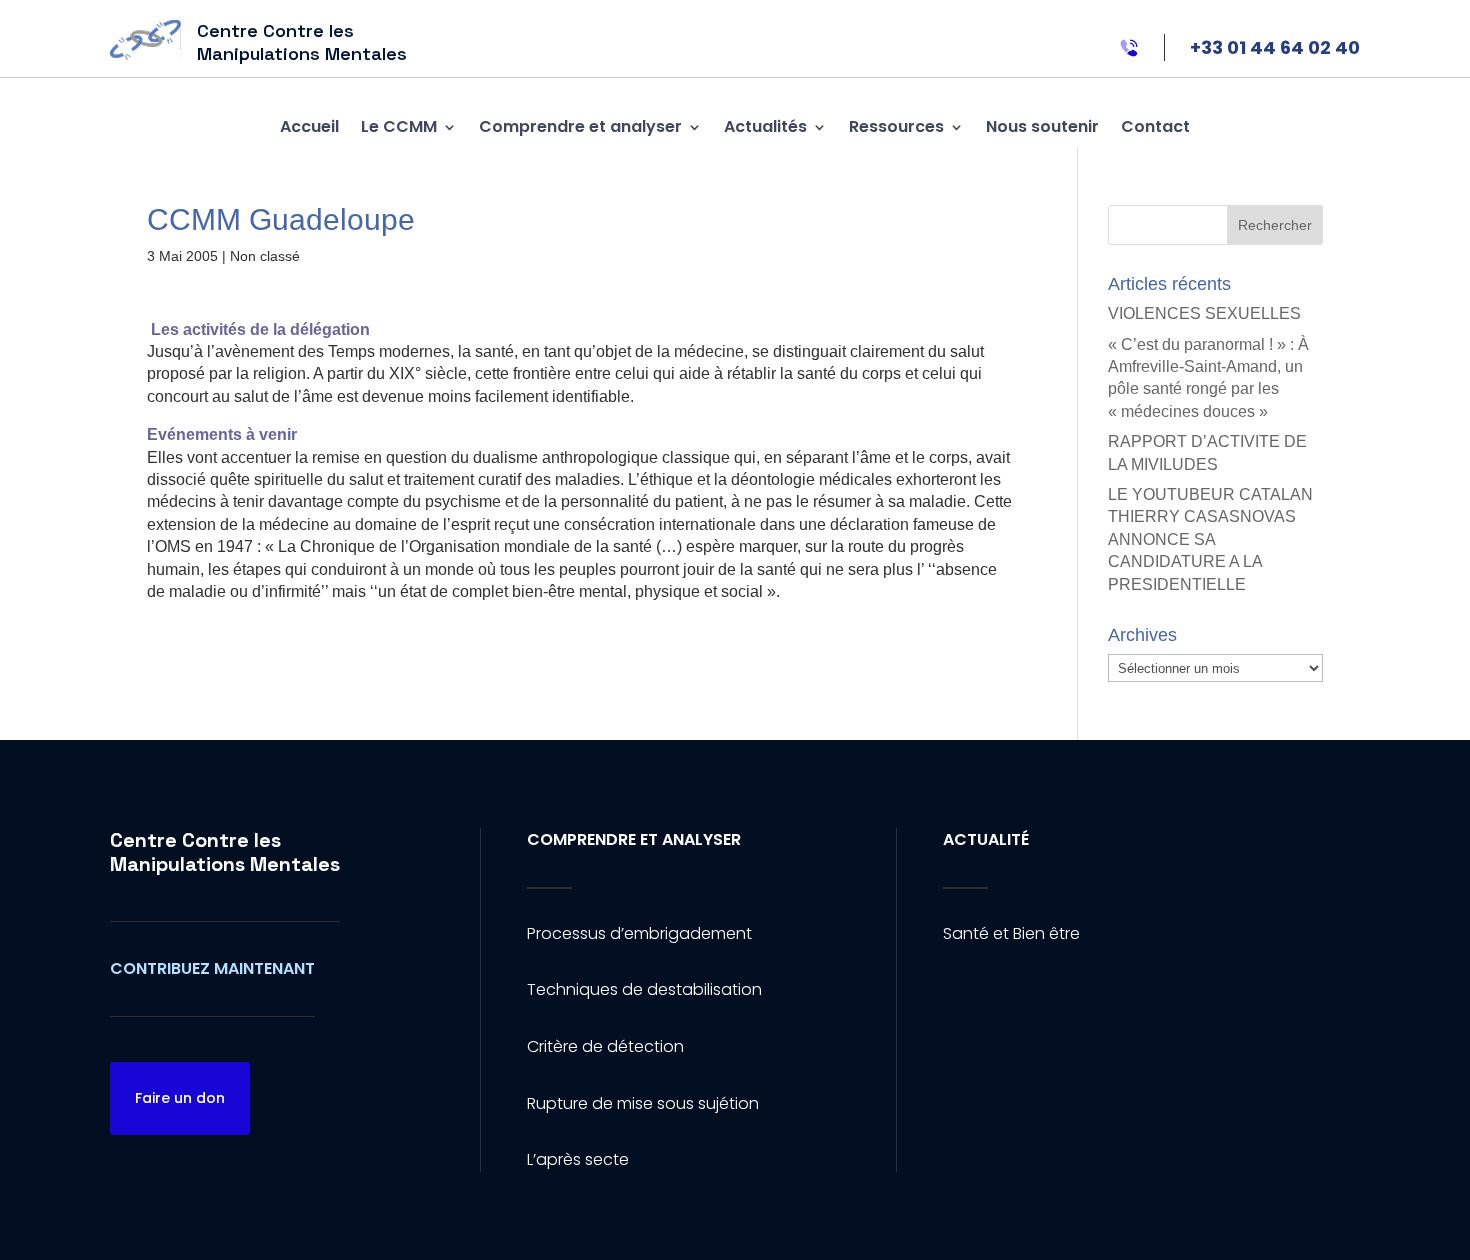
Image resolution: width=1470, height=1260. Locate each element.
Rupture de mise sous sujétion (643, 1103)
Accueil (309, 126)
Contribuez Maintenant (212, 968)
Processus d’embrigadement (639, 933)
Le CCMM (399, 126)
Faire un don (180, 1098)
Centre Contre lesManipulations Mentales (225, 852)
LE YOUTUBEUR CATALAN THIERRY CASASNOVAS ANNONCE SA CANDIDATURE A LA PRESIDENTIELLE (1210, 539)
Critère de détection (605, 1046)
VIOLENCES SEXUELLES (1204, 313)
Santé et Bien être (1011, 933)
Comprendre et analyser (580, 126)
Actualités (765, 126)
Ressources (896, 126)
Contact (1155, 126)
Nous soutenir (1042, 126)
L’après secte (578, 1159)
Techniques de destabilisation (644, 989)
